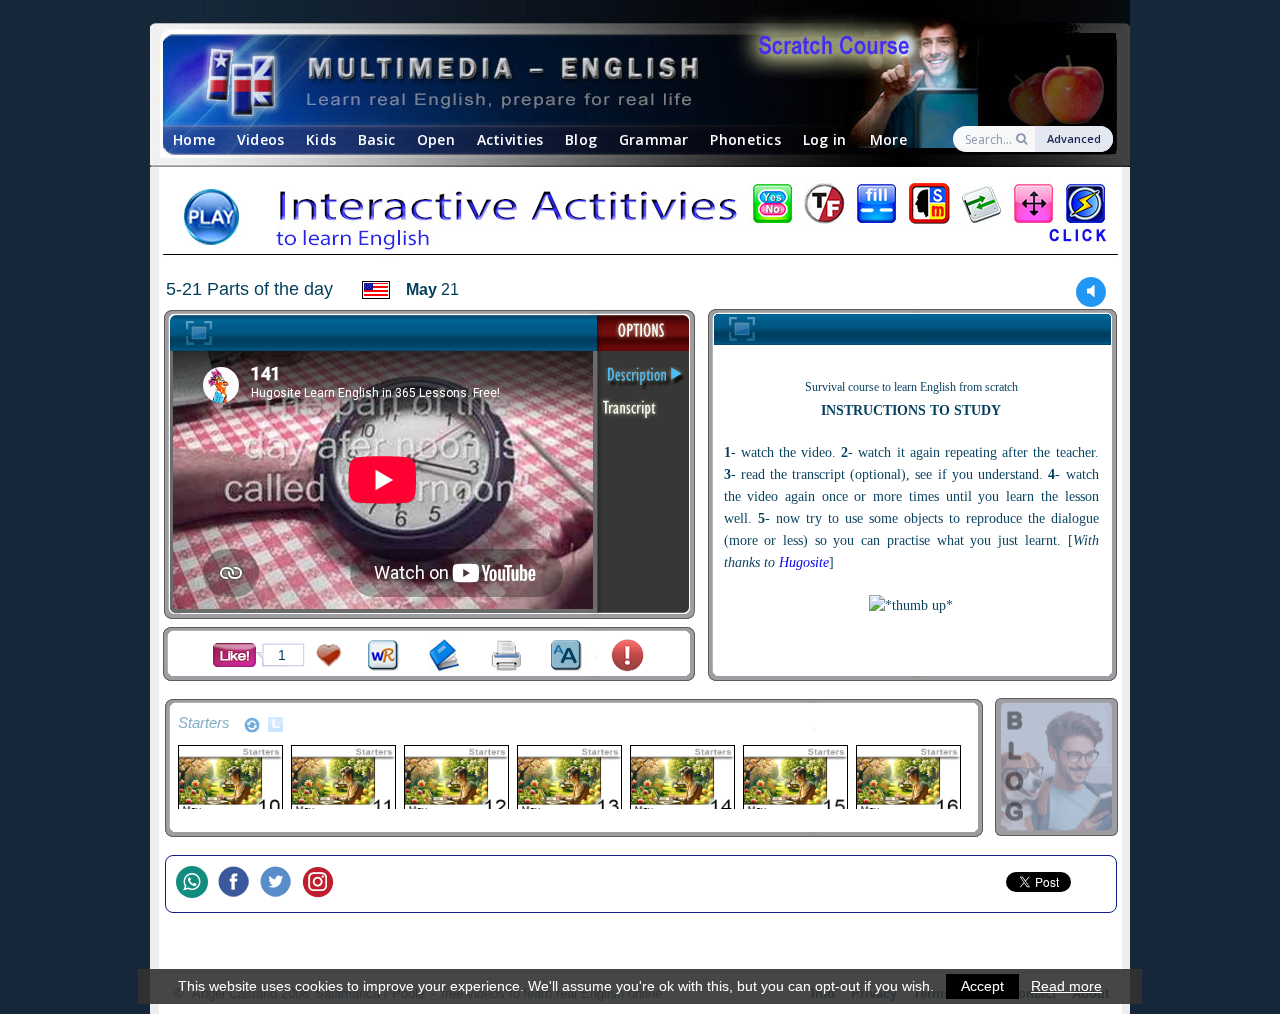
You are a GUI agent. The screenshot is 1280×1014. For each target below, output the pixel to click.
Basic (376, 139)
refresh (252, 725)
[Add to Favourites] (329, 655)
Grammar (654, 139)
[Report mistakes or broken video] (627, 655)
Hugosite (804, 562)
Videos (261, 139)
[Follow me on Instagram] (323, 884)
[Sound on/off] (1091, 291)
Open (436, 139)
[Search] (1023, 139)
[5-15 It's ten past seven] (794, 780)
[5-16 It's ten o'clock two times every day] (907, 780)
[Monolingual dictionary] (444, 655)
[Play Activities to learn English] (640, 219)
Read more (1066, 986)
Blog (581, 139)
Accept (982, 986)
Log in (825, 139)
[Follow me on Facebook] (239, 884)
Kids (321, 139)
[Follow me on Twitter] (281, 884)
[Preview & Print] (506, 655)
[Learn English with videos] (622, 80)
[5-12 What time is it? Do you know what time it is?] (455, 780)
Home (194, 139)
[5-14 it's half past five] (681, 780)
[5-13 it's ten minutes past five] (568, 780)
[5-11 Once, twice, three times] (342, 780)
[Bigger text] (566, 655)
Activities (510, 139)
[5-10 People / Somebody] (229, 780)
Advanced (1074, 138)
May (421, 289)
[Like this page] (234, 655)
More (888, 139)
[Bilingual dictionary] (383, 655)
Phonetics (745, 139)
